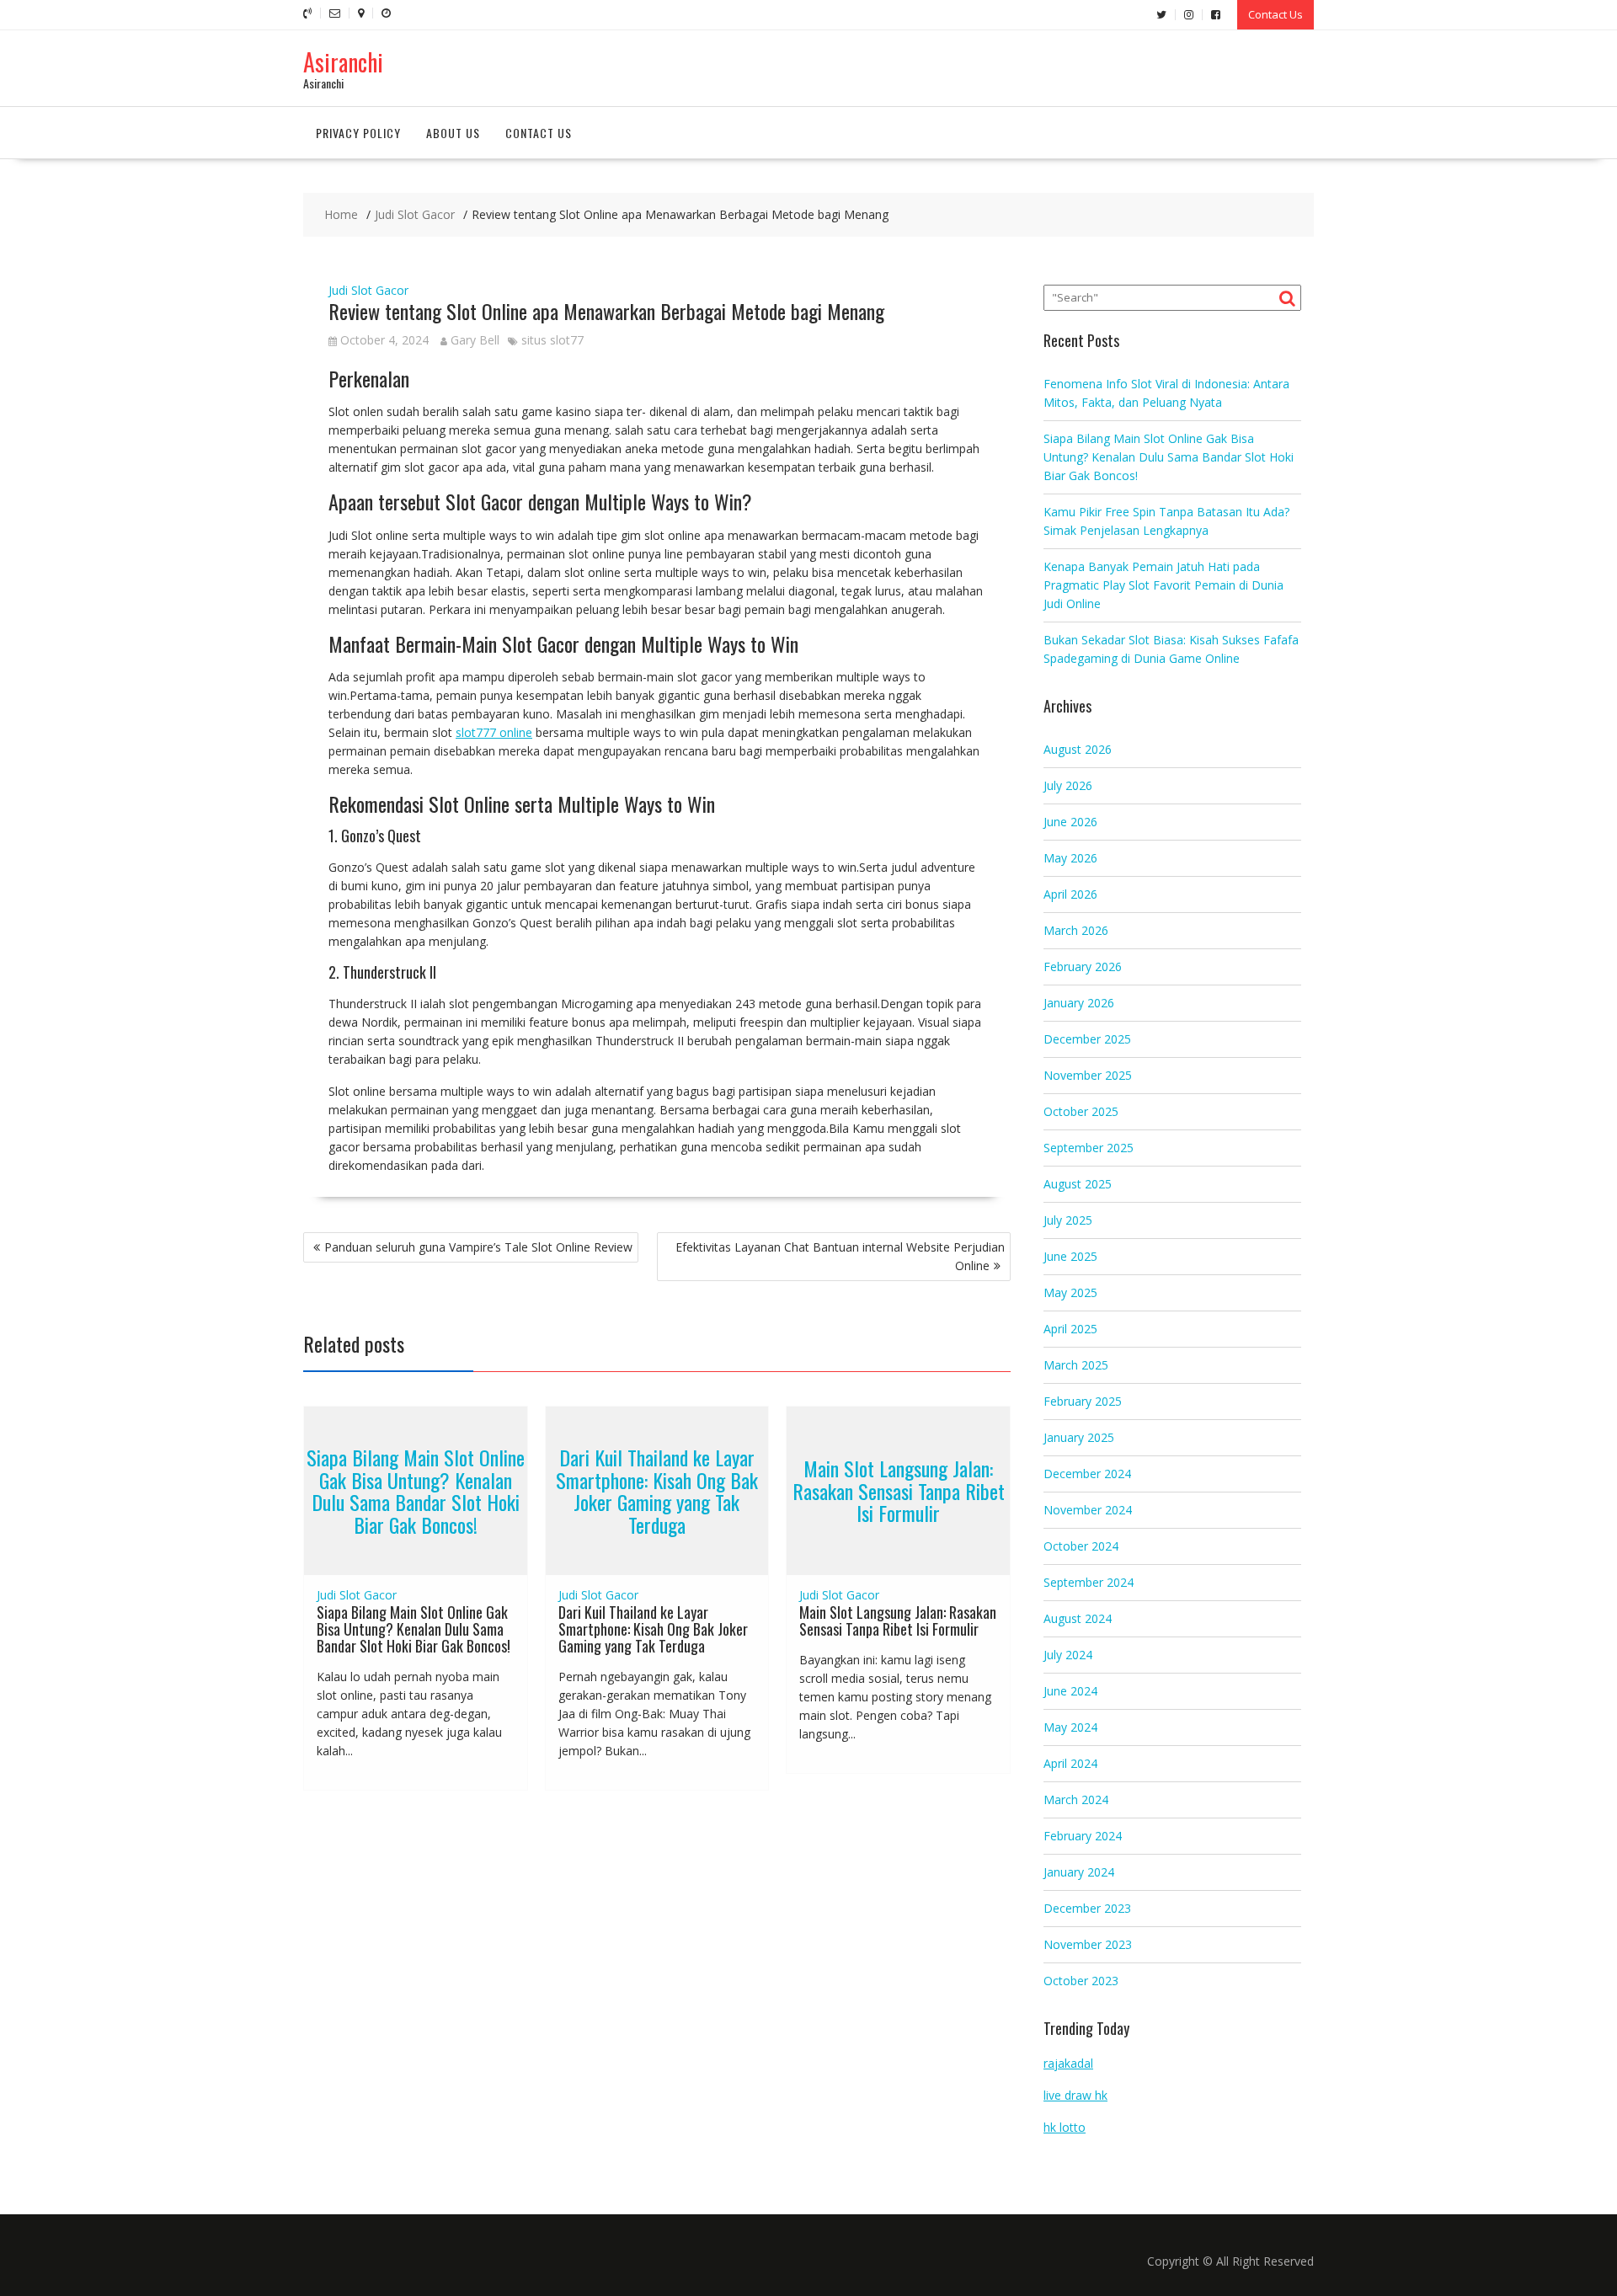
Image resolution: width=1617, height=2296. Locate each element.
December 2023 (1087, 1908)
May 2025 (1070, 1292)
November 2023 (1088, 1944)
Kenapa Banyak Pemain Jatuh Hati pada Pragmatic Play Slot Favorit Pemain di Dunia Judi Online (1163, 585)
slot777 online (494, 732)
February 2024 (1083, 1836)
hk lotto (1065, 2127)
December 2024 (1087, 1474)
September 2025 (1089, 1148)
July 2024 (1068, 1655)
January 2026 (1079, 1003)
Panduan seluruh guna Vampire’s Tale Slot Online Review (478, 1247)
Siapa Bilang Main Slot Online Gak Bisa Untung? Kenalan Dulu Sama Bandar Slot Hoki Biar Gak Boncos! (416, 1491)
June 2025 (1070, 1256)
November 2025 (1088, 1075)
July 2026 (1068, 785)
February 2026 (1083, 966)
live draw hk (1075, 2095)
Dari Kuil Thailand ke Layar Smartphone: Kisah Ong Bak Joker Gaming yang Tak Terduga (657, 1491)
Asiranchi (343, 62)
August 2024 (1078, 1618)
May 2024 (1070, 1727)
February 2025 (1083, 1401)
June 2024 (1070, 1691)
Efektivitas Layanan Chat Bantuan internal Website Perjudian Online (840, 1256)
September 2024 (1089, 1582)
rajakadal (1068, 2063)
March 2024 (1076, 1799)
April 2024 (1070, 1763)
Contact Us (1275, 14)
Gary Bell (475, 340)
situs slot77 (552, 340)
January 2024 (1079, 1872)
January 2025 (1079, 1437)
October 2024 (1081, 1546)
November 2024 (1088, 1510)
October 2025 (1081, 1111)
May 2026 (1070, 858)
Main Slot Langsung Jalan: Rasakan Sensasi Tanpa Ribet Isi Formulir (899, 1491)
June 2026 (1070, 822)
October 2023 (1081, 1981)
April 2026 (1070, 894)
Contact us (539, 133)
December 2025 (1087, 1039)
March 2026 (1076, 930)
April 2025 (1070, 1329)
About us (453, 133)
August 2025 (1078, 1184)
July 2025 (1068, 1220)
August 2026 (1078, 749)
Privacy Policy (358, 133)
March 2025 (1076, 1365)
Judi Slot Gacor (368, 290)
